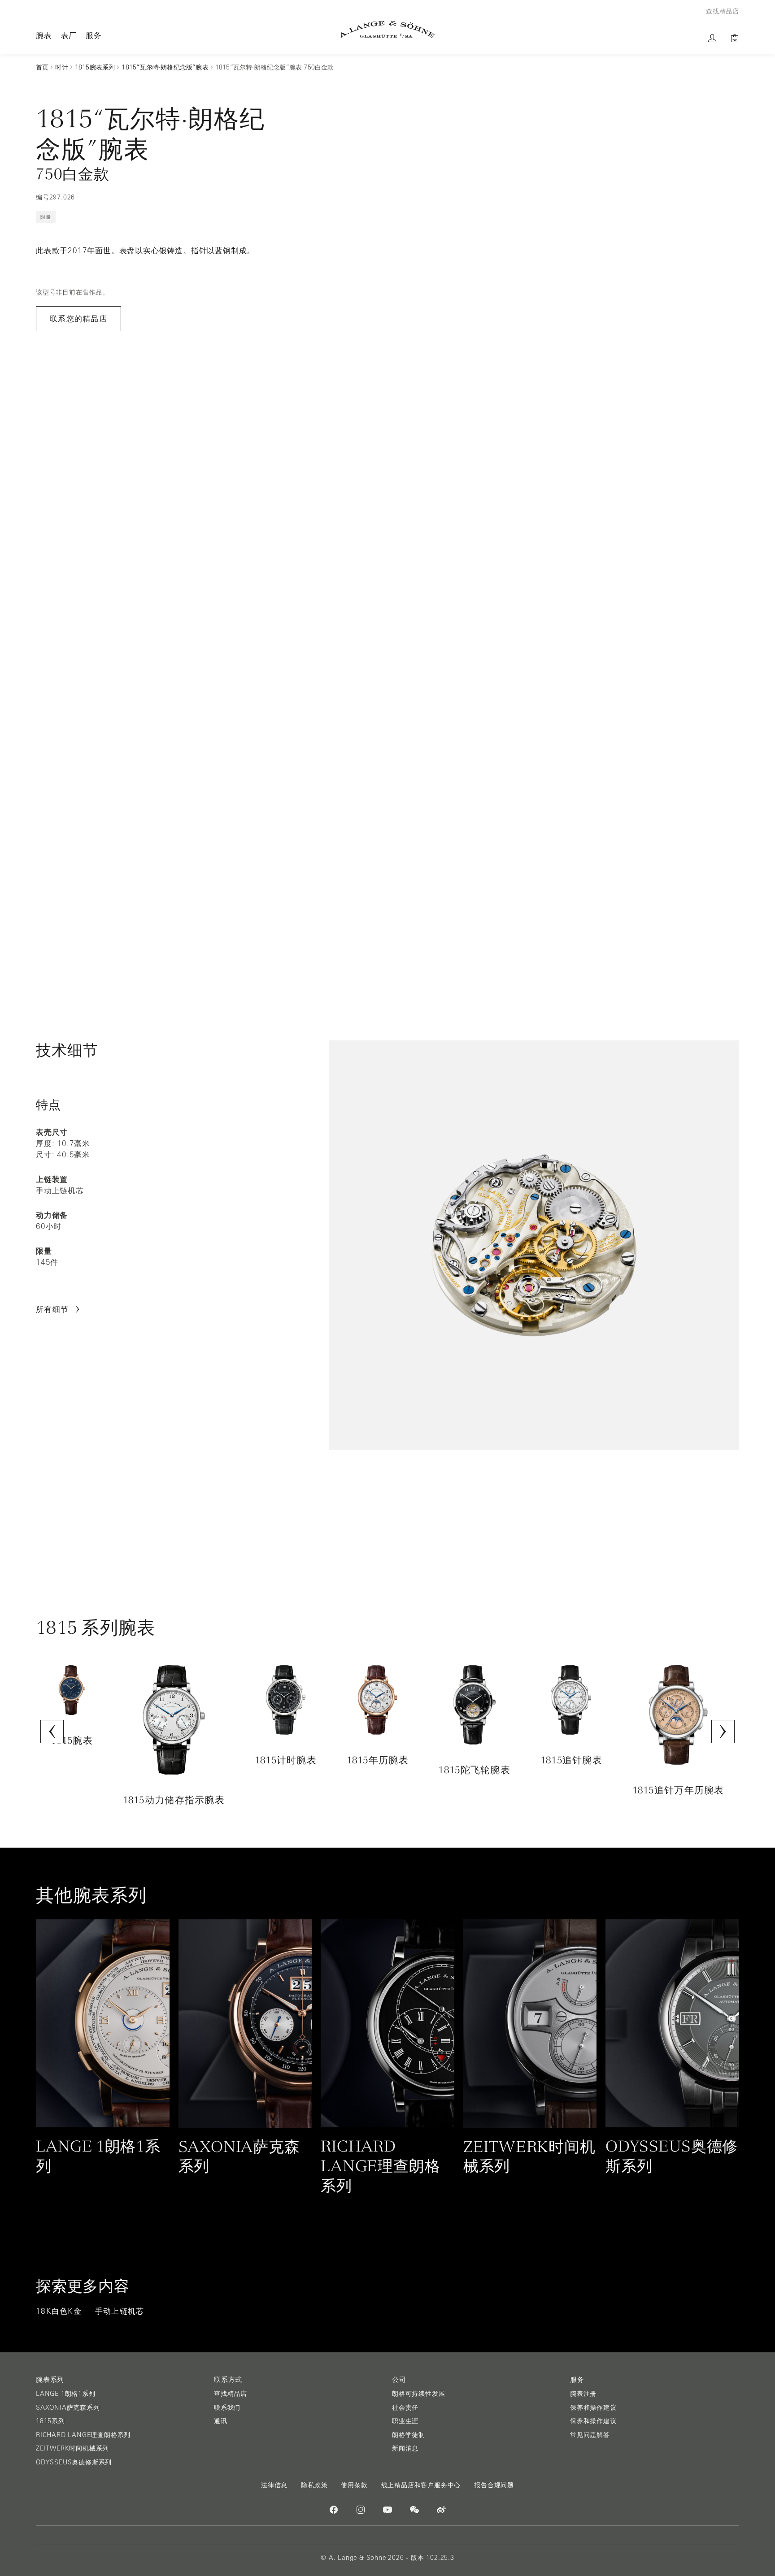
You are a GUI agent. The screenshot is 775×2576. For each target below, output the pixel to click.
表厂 (69, 35)
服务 (94, 35)
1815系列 (50, 2421)
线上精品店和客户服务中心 (421, 2485)
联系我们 (227, 2407)
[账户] (712, 38)
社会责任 (405, 2407)
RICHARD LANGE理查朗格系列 (83, 2435)
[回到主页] (387, 29)
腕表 (44, 35)
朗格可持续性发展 (418, 2394)
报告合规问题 (494, 2485)
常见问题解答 (590, 2435)
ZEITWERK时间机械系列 (72, 2448)
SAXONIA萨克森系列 (68, 2407)
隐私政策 (314, 2485)
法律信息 (274, 2485)
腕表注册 (583, 2394)
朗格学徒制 (409, 2435)
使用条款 (354, 2485)
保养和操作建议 (593, 2407)
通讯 (221, 2421)
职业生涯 (405, 2421)
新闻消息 (405, 2448)
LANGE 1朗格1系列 (66, 2394)
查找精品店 (231, 2394)
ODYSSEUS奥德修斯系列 (74, 2462)
